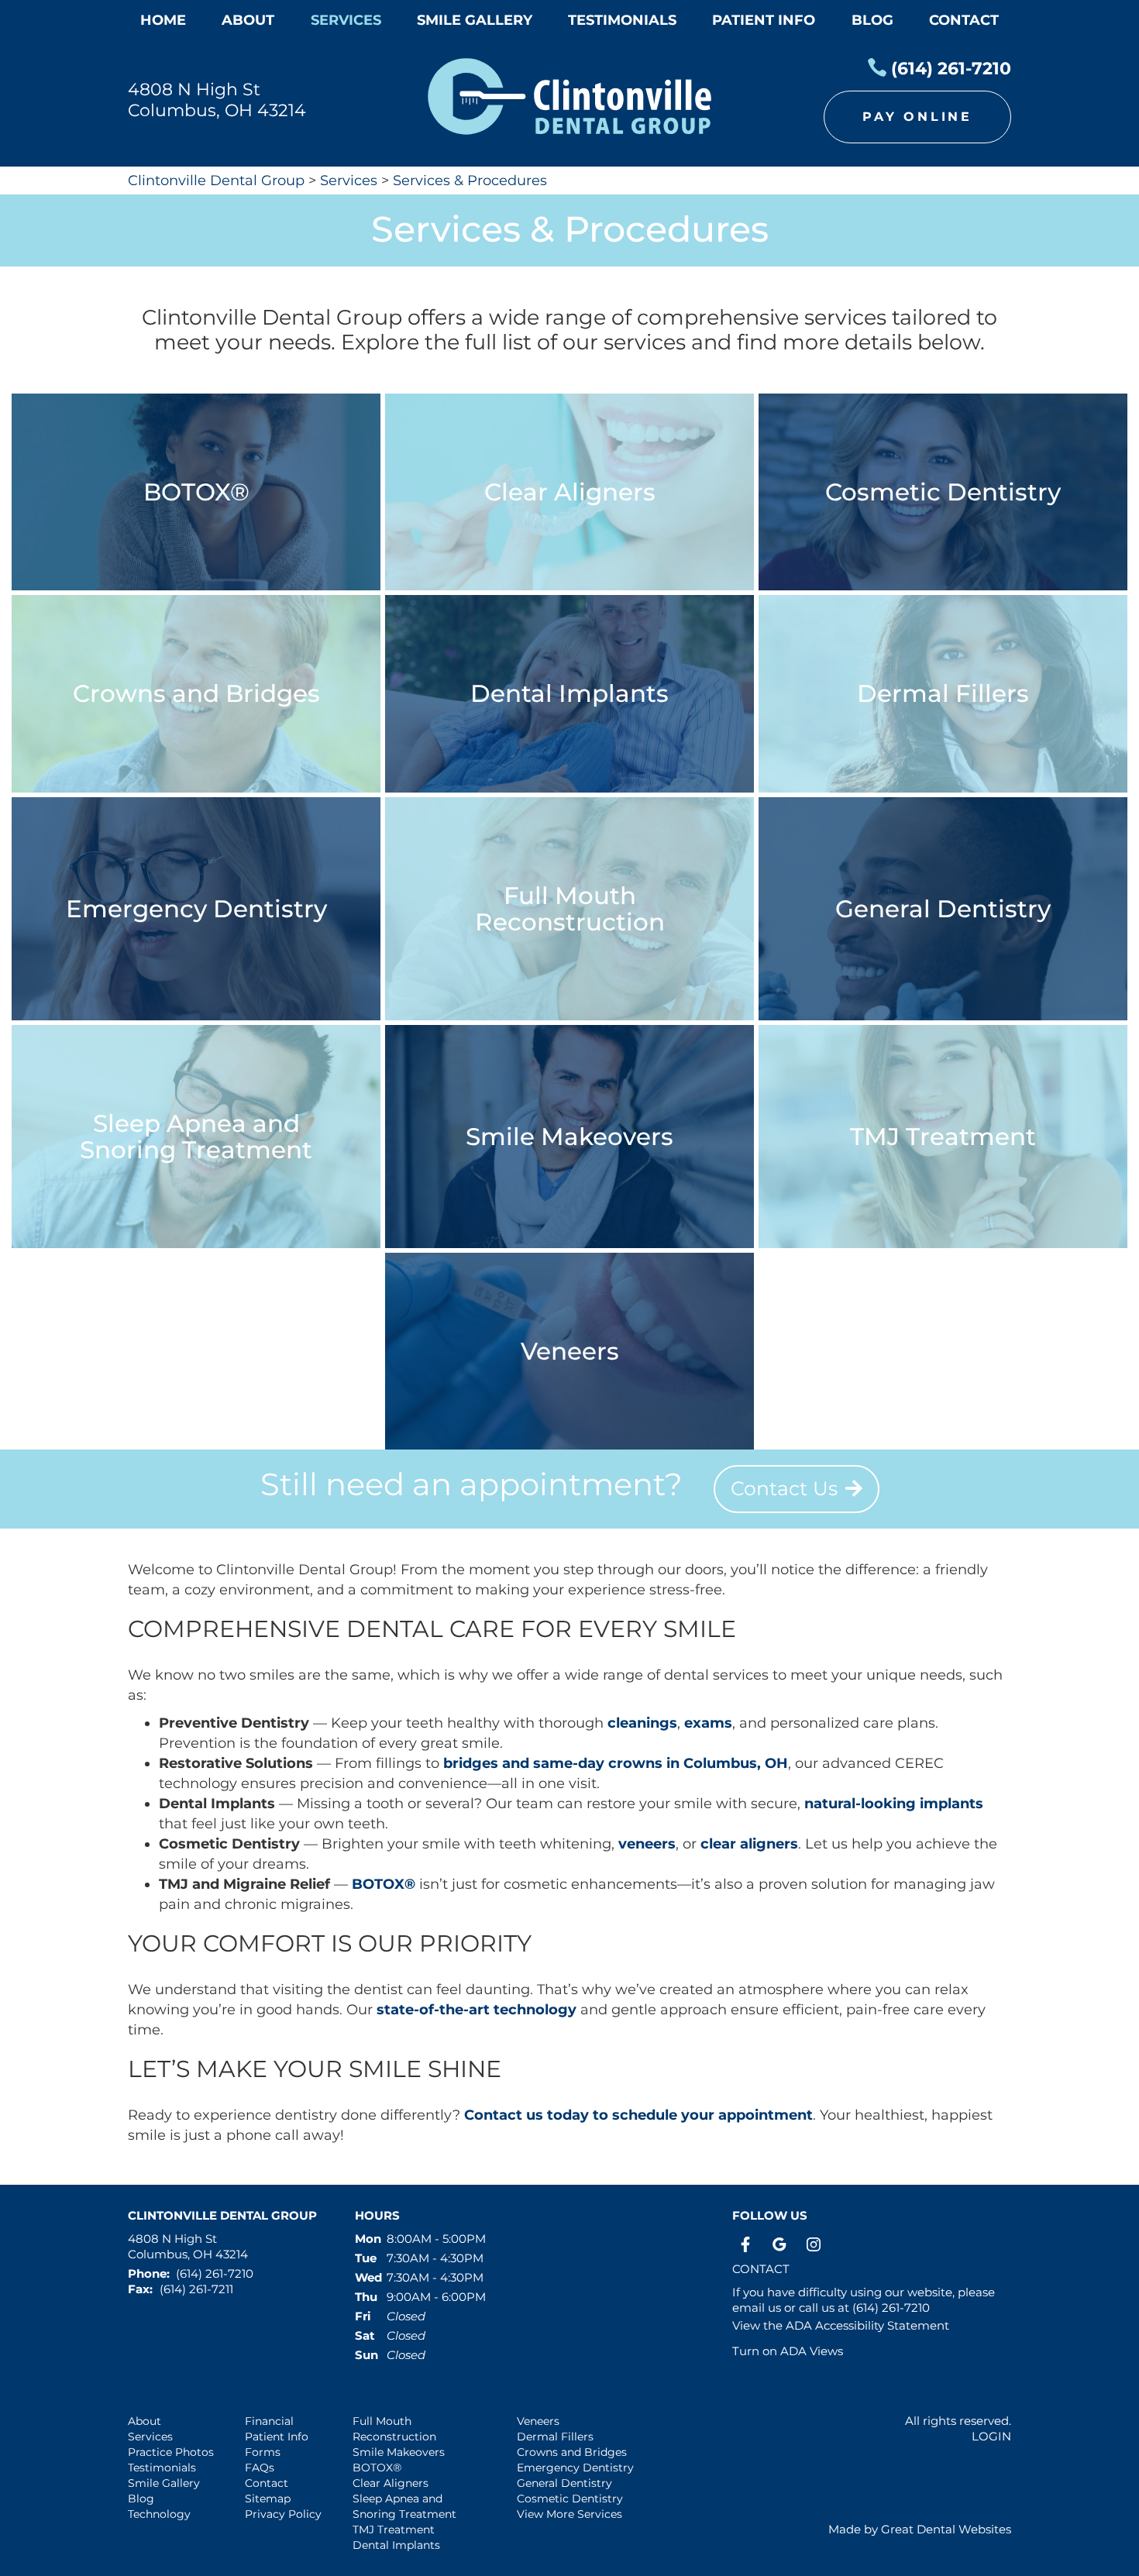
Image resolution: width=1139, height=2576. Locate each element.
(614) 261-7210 (951, 69)
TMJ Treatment (394, 2530)
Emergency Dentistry (575, 2468)
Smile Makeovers (399, 2452)
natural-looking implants (894, 1804)
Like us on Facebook (745, 2244)
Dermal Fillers (555, 2437)
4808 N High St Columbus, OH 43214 (217, 100)
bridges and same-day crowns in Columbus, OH (616, 1763)
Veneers (538, 2421)
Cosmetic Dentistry (570, 2499)
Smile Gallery (164, 2483)
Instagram (814, 2244)
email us (757, 2308)
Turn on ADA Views (788, 2351)
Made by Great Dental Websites (920, 2529)
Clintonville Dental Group (216, 181)
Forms (263, 2452)
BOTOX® (384, 1884)
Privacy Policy (283, 2514)
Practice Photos (171, 2452)
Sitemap (268, 2499)
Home (163, 20)
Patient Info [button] (764, 20)
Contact (964, 20)
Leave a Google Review (779, 2244)
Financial (269, 2421)
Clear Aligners (391, 2483)
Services (346, 20)
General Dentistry (564, 2483)
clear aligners (749, 1844)
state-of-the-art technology (477, 2010)
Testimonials (162, 2468)
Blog (872, 20)
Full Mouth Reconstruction (394, 2429)
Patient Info (277, 2437)
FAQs (260, 2468)
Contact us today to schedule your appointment (638, 2115)
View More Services (569, 2514)
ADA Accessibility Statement (867, 2325)
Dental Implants (396, 2545)
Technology (159, 2514)
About (145, 2421)
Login (991, 2436)
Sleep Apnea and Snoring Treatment (404, 2506)
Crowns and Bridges (572, 2452)
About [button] (248, 20)
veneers (647, 1844)
